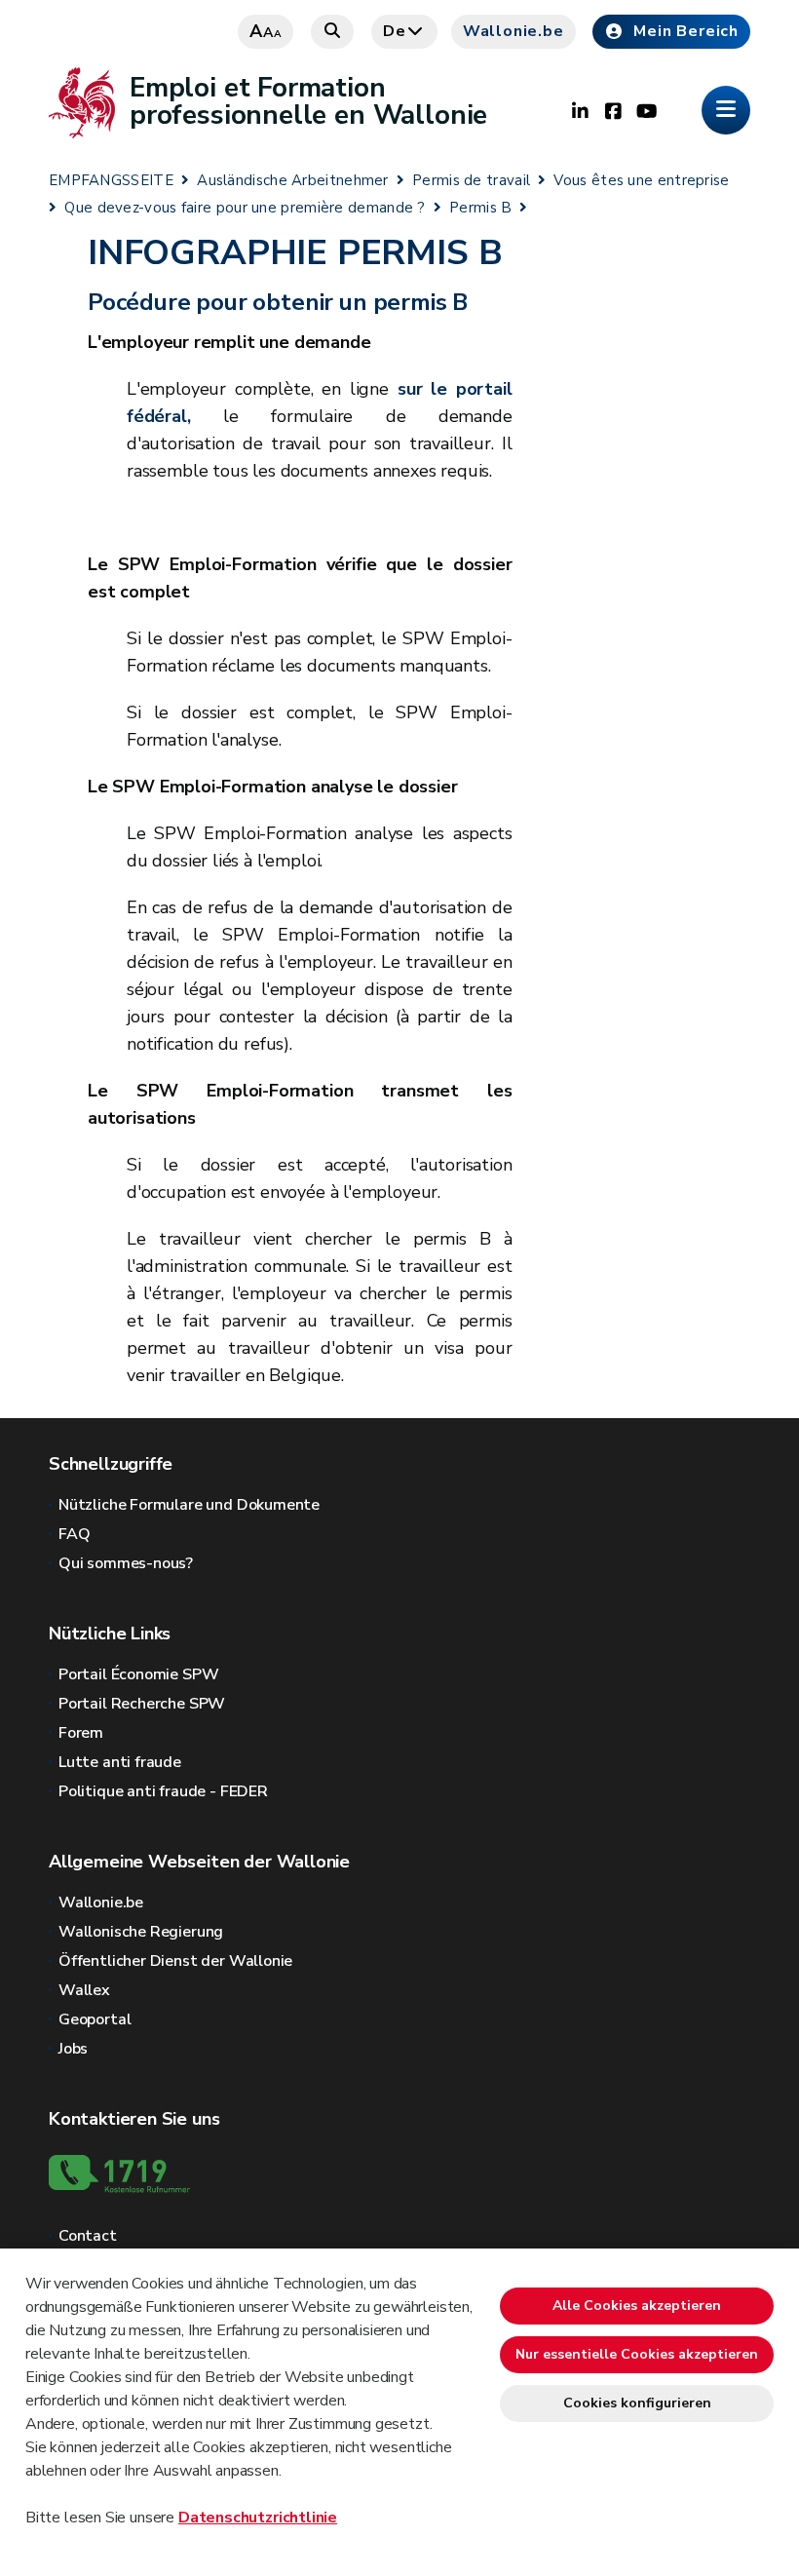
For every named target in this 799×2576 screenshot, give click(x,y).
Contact (88, 2236)
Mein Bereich (686, 31)
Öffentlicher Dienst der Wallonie (175, 1961)
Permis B (480, 208)
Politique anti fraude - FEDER (163, 1791)
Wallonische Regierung (141, 1932)
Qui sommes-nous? (126, 1563)
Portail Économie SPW (138, 1674)
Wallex (84, 1990)
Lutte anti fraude (120, 1762)
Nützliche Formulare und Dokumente (189, 1505)
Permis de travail (471, 180)
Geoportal (95, 2019)
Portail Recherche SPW (142, 1704)
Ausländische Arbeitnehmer (293, 180)
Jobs (73, 2049)
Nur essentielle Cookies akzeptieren (637, 2354)
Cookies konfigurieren (637, 2403)
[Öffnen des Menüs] (726, 110)
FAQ (74, 1534)
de (395, 31)
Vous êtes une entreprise (641, 180)
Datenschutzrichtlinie (258, 2518)
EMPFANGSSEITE (111, 180)
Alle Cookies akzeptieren (637, 2306)
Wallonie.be (514, 31)
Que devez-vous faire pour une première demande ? (245, 208)
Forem (81, 1733)
